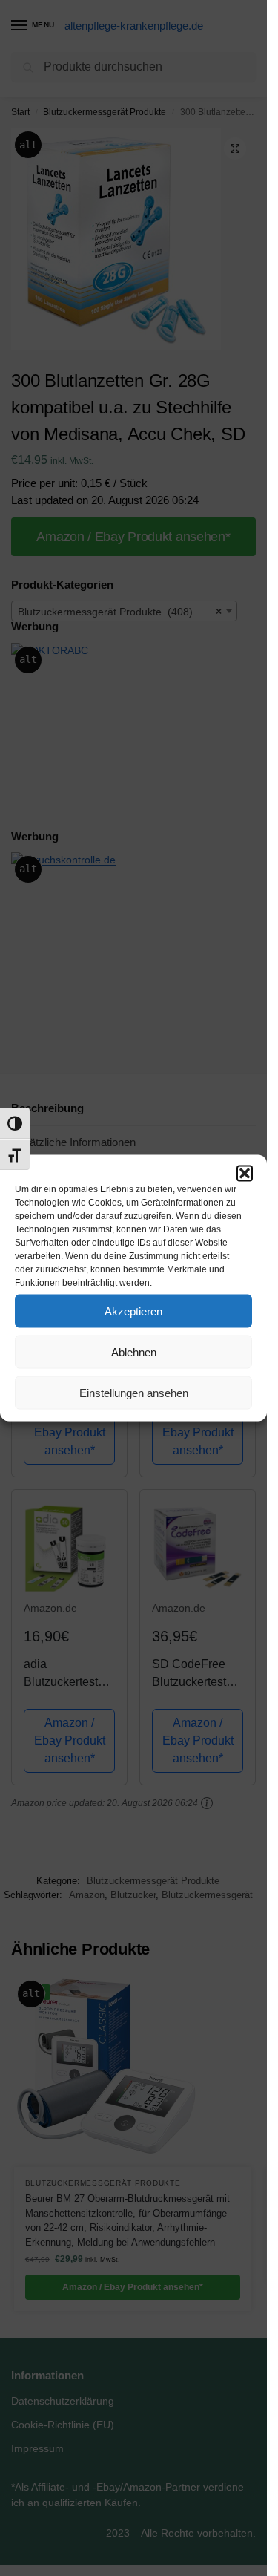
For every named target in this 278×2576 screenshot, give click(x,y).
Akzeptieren (133, 1311)
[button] (245, 1174)
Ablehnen (134, 1351)
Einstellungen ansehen (134, 1392)
